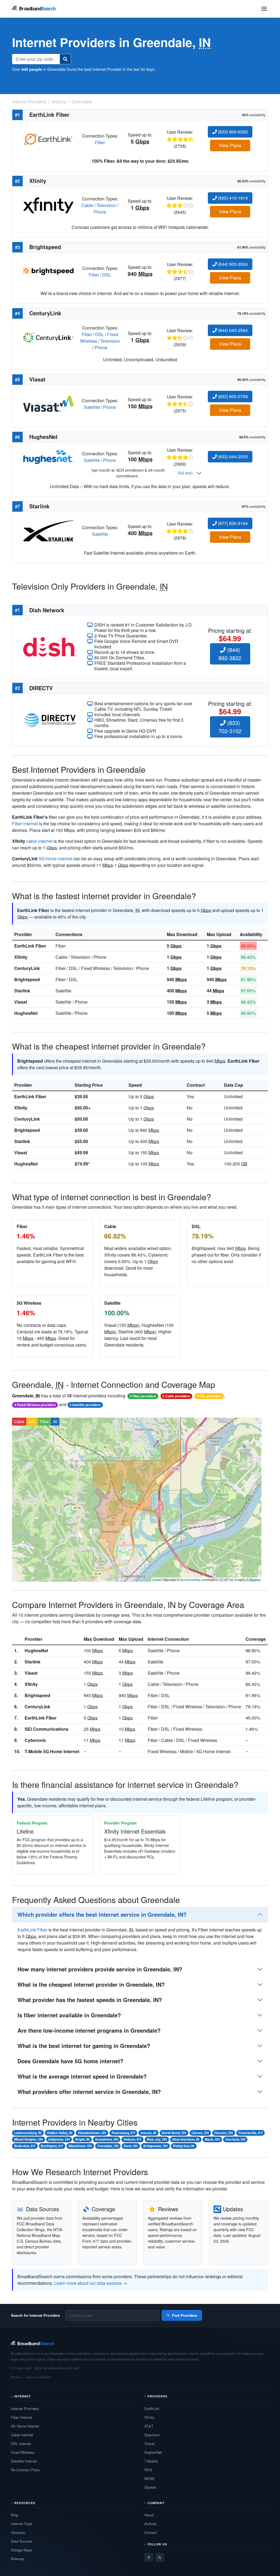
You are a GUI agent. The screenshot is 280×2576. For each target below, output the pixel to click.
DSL (107, 275)
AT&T (149, 2426)
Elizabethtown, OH (92, 2133)
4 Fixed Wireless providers (35, 1405)
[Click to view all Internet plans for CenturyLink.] (48, 337)
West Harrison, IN (186, 2139)
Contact (151, 2532)
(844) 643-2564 (232, 330)
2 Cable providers (176, 1396)
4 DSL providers (209, 1396)
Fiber (100, 142)
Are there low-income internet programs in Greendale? (89, 2030)
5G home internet (56, 859)
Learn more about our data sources (88, 2283)
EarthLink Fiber (30, 946)
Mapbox (255, 1580)
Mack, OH (212, 2139)
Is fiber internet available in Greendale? (69, 2015)
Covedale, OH (108, 2146)
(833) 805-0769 (232, 396)
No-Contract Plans (25, 2470)
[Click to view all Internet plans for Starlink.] (48, 530)
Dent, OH (131, 2146)
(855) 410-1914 (232, 198)
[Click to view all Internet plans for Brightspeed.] (48, 271)
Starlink (22, 991)
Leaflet (157, 1580)
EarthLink (152, 2409)
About (149, 2515)
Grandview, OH (107, 2139)
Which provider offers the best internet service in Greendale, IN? (102, 1914)
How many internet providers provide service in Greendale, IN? (100, 1969)
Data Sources (22, 2541)
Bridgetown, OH (155, 2146)
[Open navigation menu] (264, 9)
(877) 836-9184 (232, 523)
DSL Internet (21, 2444)
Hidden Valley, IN (60, 2133)
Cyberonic (35, 1740)
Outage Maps (22, 2550)
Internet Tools (22, 2524)
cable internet (39, 841)
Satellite (92, 407)
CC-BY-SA (226, 1580)
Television (106, 205)
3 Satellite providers (85, 1405)
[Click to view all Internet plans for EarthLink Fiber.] (48, 139)
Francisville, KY (251, 2133)
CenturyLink (27, 968)
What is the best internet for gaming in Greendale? (84, 2046)
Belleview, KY (25, 2146)
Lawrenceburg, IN (28, 2133)
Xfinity (21, 957)
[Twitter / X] (160, 2557)
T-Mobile (151, 2461)
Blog (14, 2515)
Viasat (21, 1002)
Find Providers (185, 2315)
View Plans (230, 145)
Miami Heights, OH (29, 2139)
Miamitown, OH (80, 2146)
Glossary (18, 2532)
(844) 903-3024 (232, 264)
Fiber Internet (21, 2417)
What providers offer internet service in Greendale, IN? (89, 2092)
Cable (87, 205)
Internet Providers (25, 2409)
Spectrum (152, 2435)
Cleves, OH (200, 2133)
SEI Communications (46, 1729)
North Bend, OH (174, 2133)
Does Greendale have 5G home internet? (70, 2061)
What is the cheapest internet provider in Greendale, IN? (91, 1984)
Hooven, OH (224, 2133)
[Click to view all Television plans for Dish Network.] (50, 646)
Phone (100, 212)
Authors (151, 2524)
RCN (148, 2470)
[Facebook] (149, 2557)
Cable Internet (22, 2435)
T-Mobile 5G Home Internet (52, 1751)
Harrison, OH (235, 2139)
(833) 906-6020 (232, 132)
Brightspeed (27, 979)
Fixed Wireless (23, 2452)
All (55, 1421)
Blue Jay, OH (157, 2139)
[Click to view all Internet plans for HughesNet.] (48, 457)
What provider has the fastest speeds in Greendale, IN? (90, 2000)
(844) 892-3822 (230, 654)
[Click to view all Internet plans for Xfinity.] (48, 205)
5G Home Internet (25, 2426)
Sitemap (17, 2559)
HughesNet (26, 1013)
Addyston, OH (59, 2139)
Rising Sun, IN (184, 2146)
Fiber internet (25, 824)
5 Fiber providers (143, 1396)
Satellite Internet (24, 2461)
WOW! (150, 2479)
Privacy (16, 2377)
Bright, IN (82, 2139)
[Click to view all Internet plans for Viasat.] (48, 403)
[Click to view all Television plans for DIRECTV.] (50, 719)
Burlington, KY (52, 2146)
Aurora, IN (148, 2133)
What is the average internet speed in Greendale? (82, 2076)
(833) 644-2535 (232, 457)
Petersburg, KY (123, 2133)
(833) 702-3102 (230, 727)
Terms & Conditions (38, 2377)
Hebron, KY (132, 2139)
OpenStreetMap (190, 1580)
